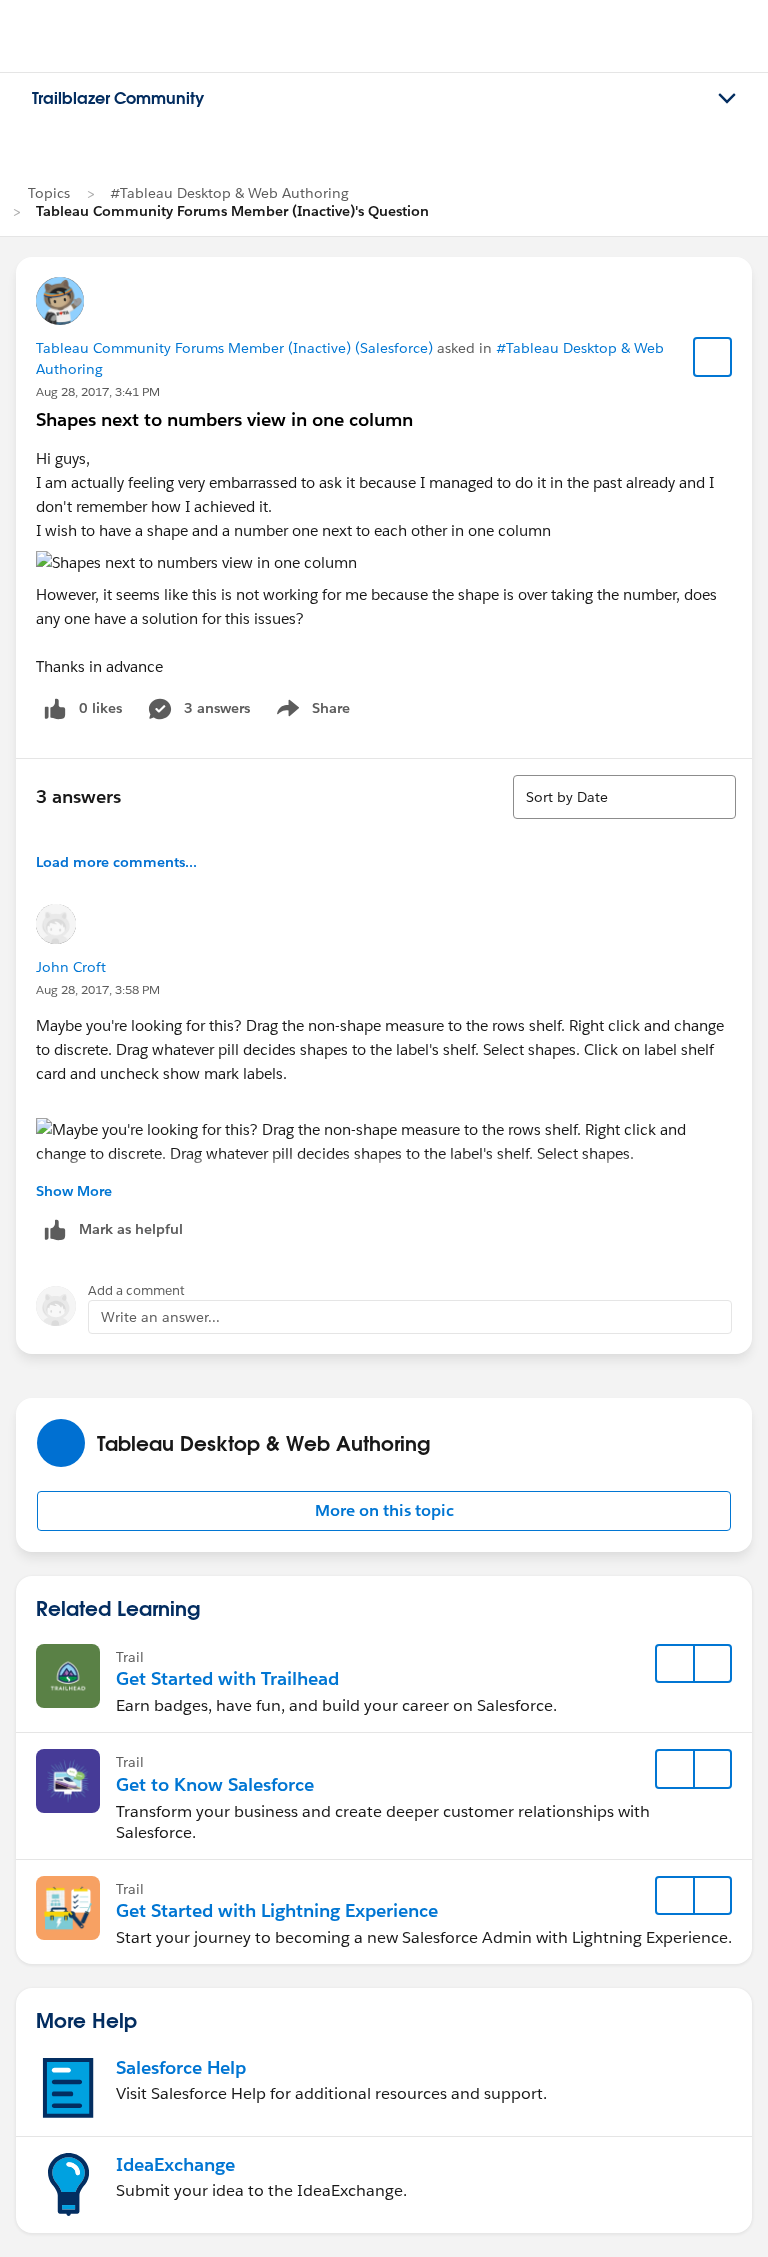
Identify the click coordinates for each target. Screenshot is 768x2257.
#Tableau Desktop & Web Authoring (229, 193)
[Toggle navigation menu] (727, 99)
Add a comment (136, 1290)
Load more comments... (116, 862)
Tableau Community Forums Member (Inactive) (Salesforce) (234, 348)
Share (310, 712)
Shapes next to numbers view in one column (224, 419)
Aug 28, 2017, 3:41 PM (98, 391)
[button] (384, 1511)
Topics (49, 193)
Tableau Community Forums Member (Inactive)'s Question (232, 211)
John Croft (71, 967)
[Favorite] (713, 357)
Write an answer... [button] (160, 1317)
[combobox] (624, 797)
